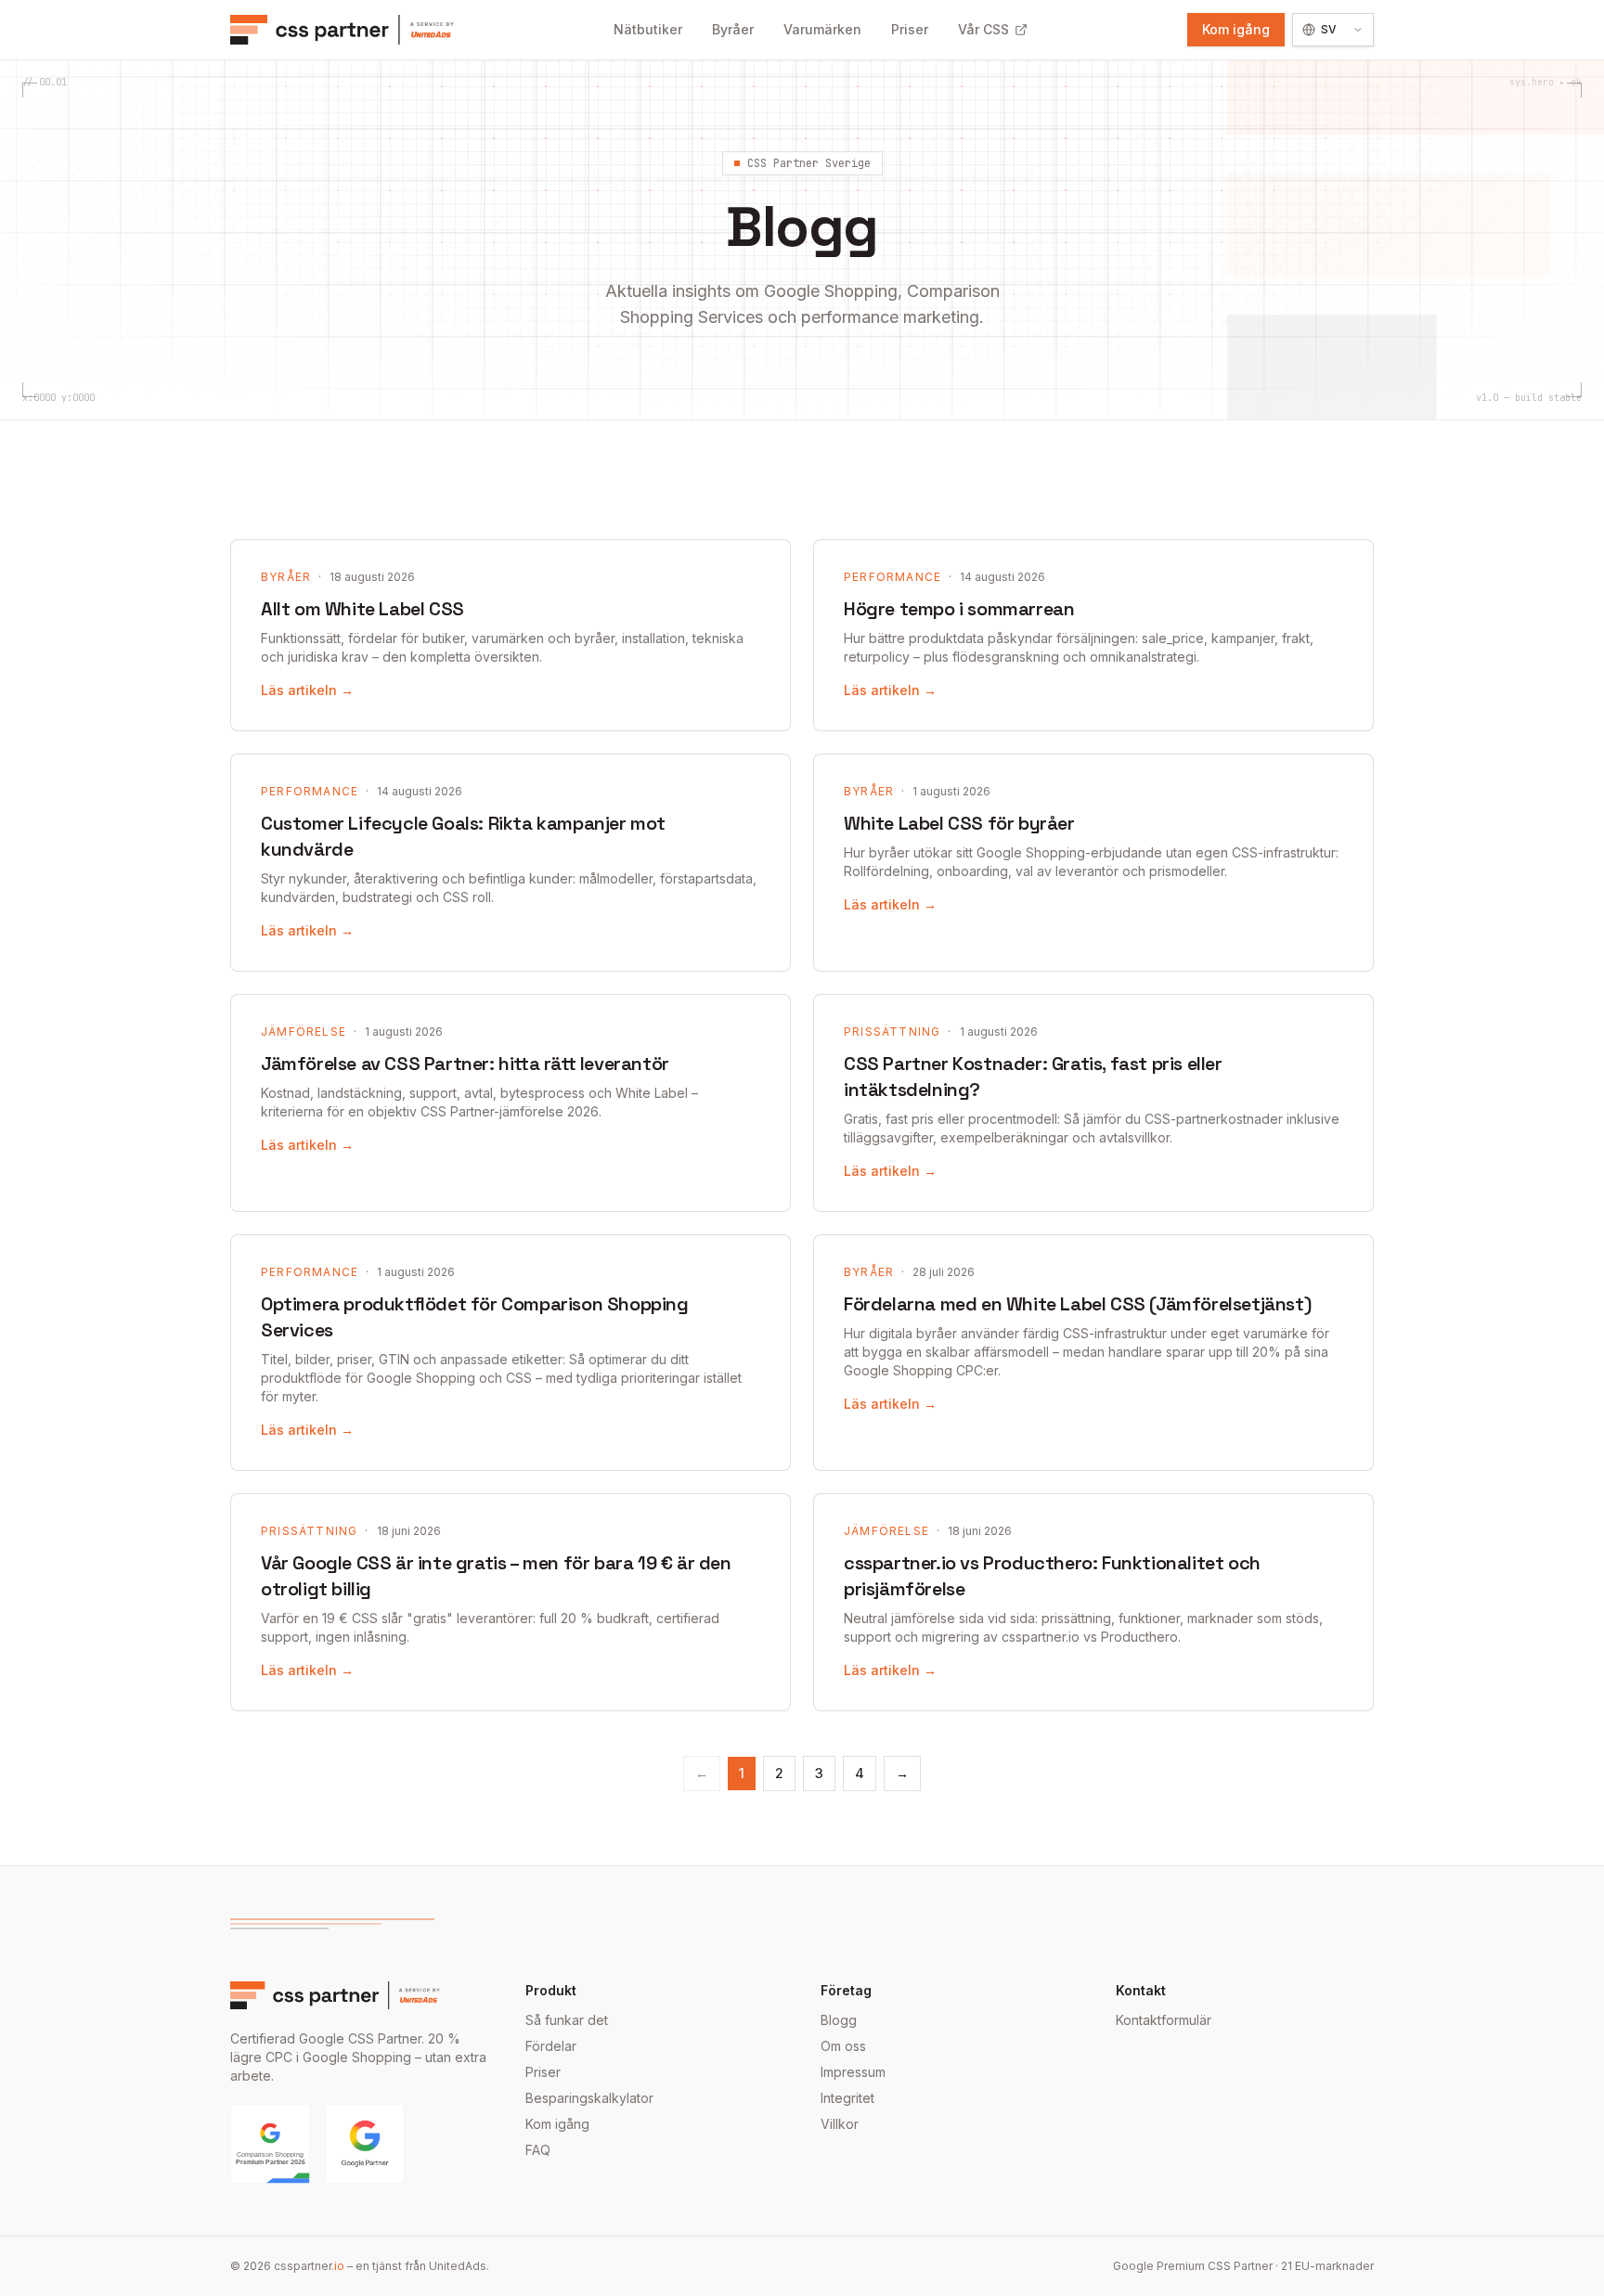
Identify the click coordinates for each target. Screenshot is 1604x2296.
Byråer (733, 29)
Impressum (853, 2072)
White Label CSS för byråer (959, 823)
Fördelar (551, 2046)
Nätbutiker (648, 29)
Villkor (840, 2124)
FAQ (538, 2150)
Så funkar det (567, 2020)
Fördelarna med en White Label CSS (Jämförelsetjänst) (1077, 1304)
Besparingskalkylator (589, 2098)
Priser (910, 29)
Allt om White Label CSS (362, 609)
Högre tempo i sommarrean (959, 609)
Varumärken (822, 29)
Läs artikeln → (307, 690)
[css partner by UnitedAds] (342, 30)
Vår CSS (983, 29)
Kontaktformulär (1164, 2020)
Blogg (839, 2020)
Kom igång (1236, 29)
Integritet (847, 2098)
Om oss (843, 2046)
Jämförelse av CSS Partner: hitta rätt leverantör (465, 1064)
